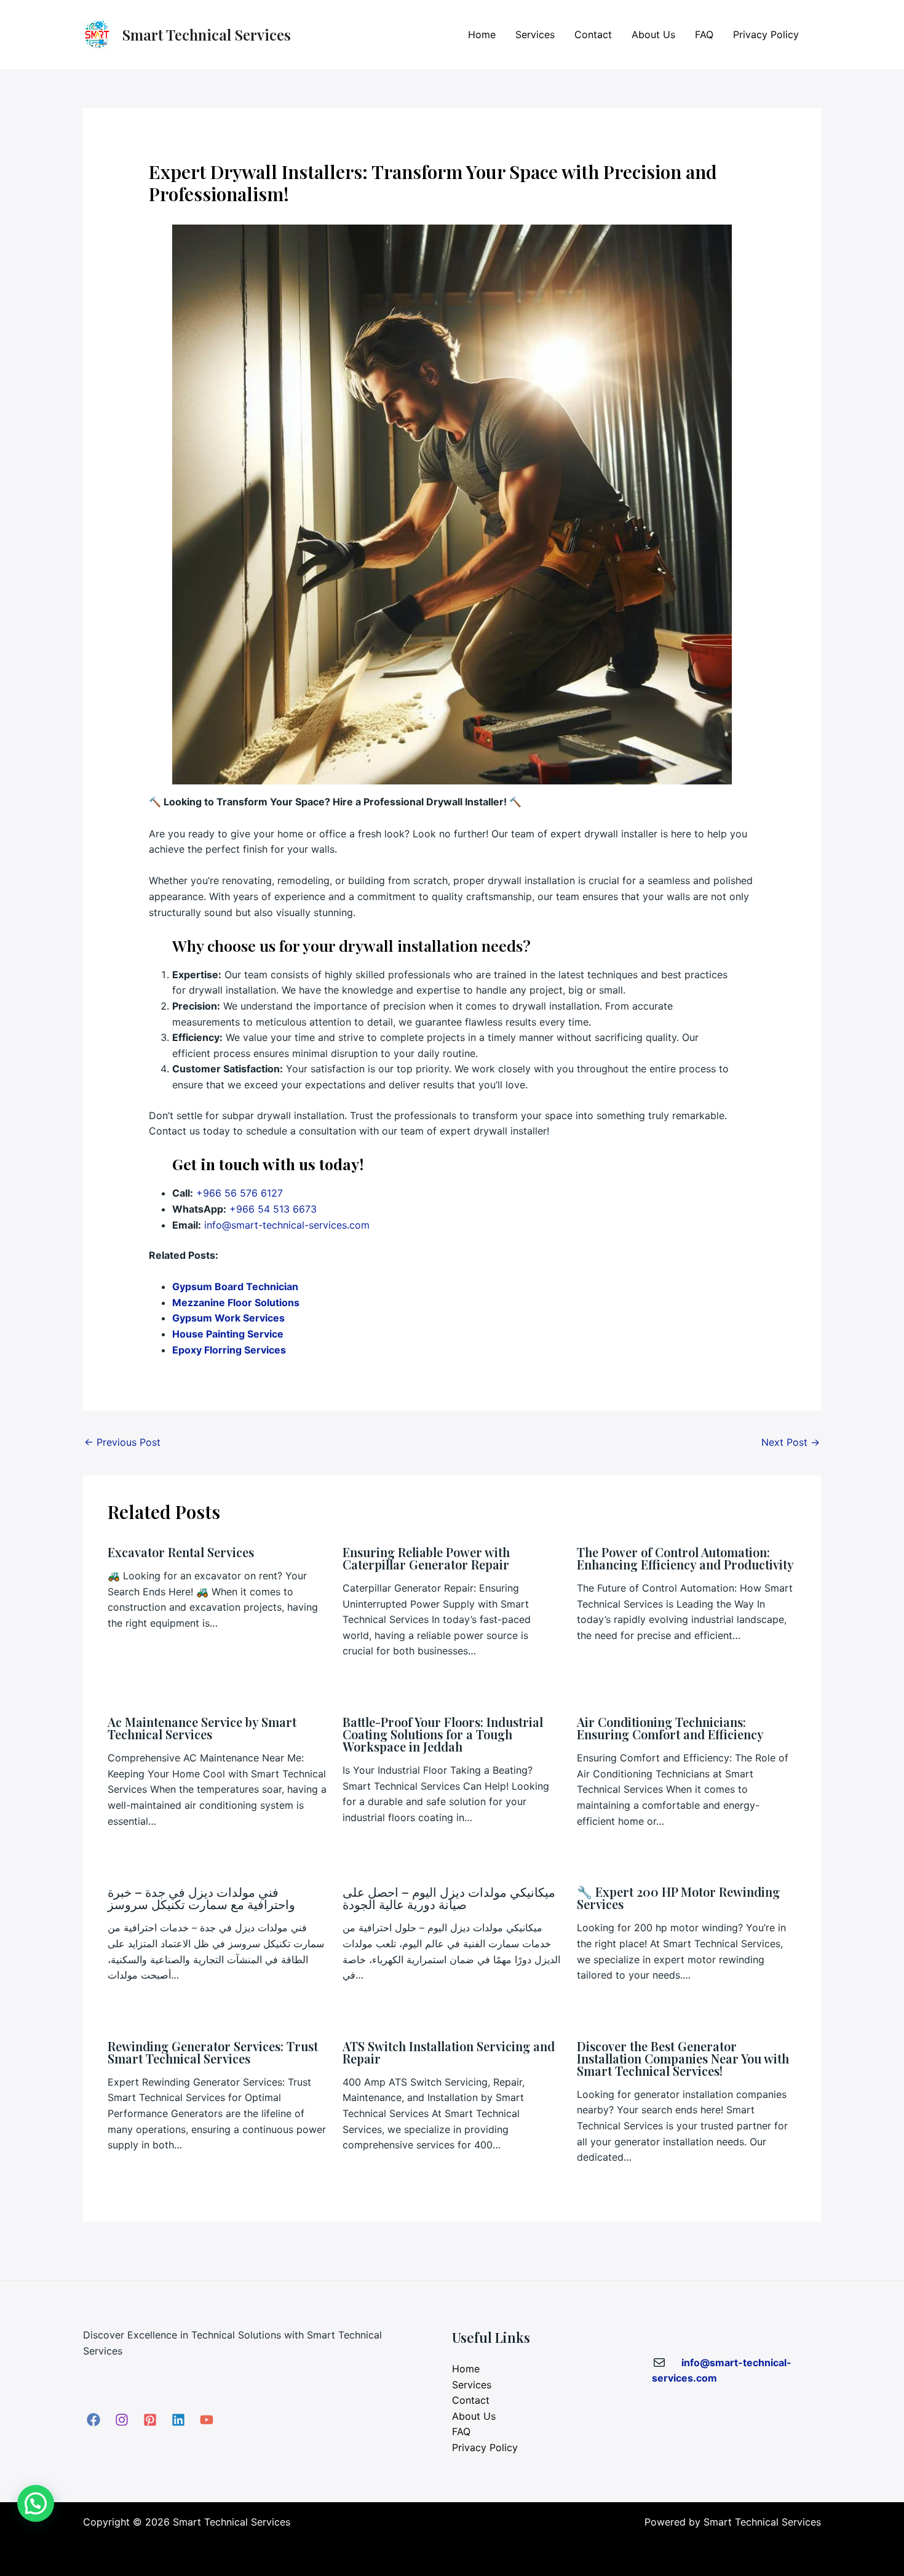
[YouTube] (207, 2420)
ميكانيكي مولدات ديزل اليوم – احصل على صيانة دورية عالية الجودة (449, 1898)
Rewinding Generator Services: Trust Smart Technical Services (213, 2052)
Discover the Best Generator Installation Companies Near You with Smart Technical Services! (683, 2058)
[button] (36, 2503)
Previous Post (122, 1442)
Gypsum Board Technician (235, 1286)
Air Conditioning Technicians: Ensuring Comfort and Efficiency (670, 1728)
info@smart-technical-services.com (287, 1225)
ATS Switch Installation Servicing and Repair (449, 2052)
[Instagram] (122, 2420)
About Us (653, 34)
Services (535, 34)
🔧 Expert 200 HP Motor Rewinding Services (678, 1898)
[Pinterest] (150, 2420)
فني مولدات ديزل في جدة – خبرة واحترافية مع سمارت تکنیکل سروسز (201, 1898)
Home (482, 34)
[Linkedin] (178, 2420)
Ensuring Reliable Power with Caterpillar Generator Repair (426, 1558)
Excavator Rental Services (181, 1552)
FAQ (704, 34)
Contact (593, 34)
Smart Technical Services (207, 34)
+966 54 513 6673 (273, 1209)
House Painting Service (228, 1334)
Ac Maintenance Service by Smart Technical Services (202, 1728)
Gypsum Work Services (228, 1318)
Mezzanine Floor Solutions (236, 1302)
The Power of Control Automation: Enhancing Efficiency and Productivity (685, 1558)
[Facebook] (93, 2420)
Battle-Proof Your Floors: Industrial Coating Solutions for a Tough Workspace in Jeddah (443, 1734)
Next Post (791, 1442)
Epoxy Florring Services (229, 1350)
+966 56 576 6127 (240, 1193)
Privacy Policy (766, 34)
